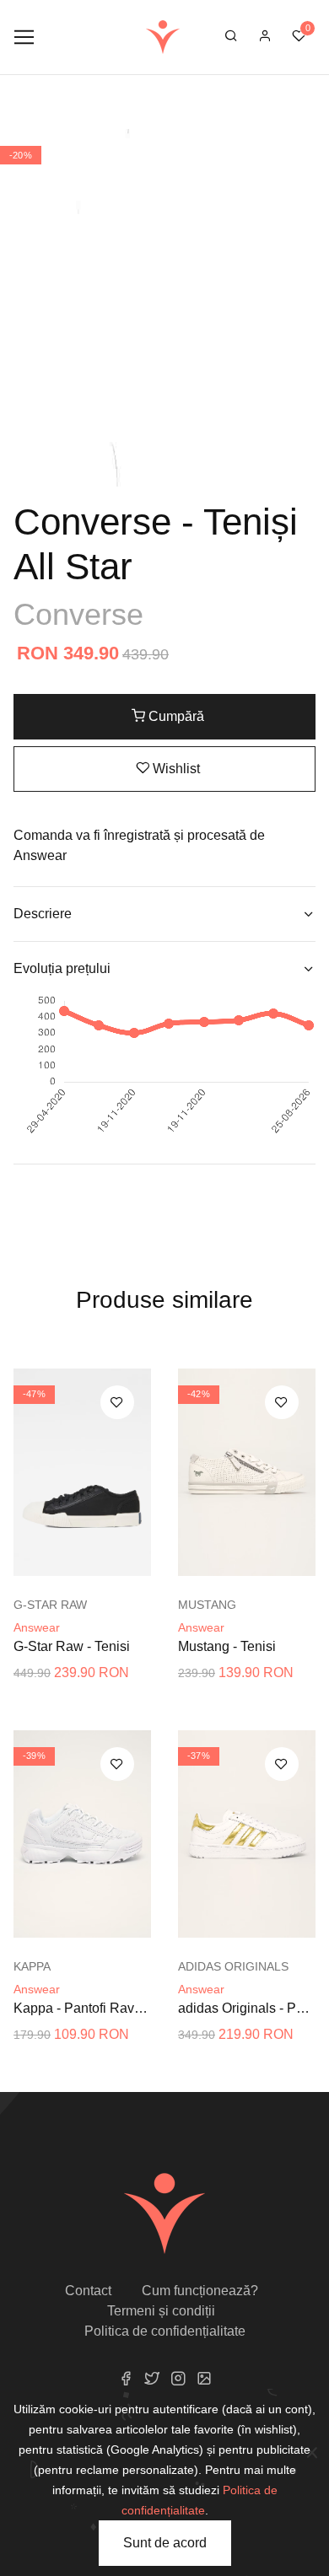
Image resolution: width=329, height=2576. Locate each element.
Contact (88, 2291)
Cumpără (175, 716)
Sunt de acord (165, 2543)
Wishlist (175, 769)
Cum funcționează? (200, 2291)
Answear (37, 1627)
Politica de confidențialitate (165, 2331)
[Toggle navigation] (24, 38)
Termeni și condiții (161, 2311)
